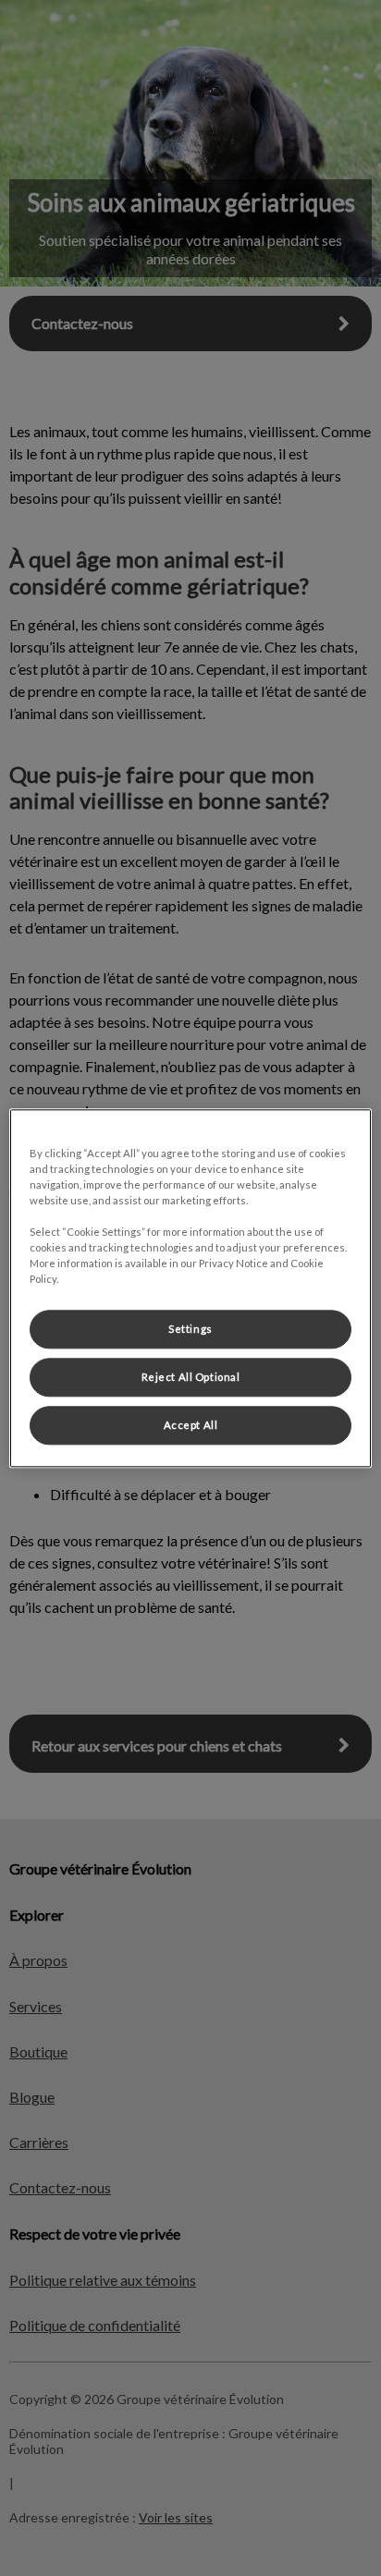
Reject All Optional (191, 1377)
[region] (190, 1288)
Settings (190, 1329)
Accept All (191, 1425)
